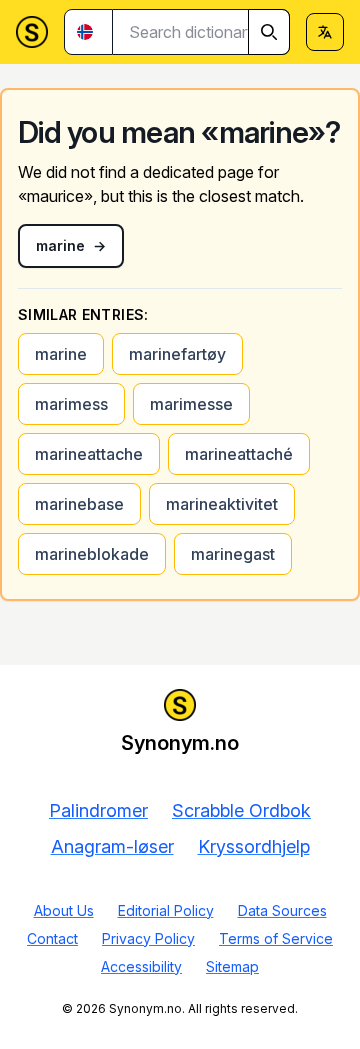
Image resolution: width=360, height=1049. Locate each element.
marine (61, 354)
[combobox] (201, 32)
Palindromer (98, 810)
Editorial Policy (166, 910)
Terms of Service (276, 938)
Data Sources (282, 910)
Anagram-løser (112, 846)
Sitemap (232, 966)
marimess (71, 404)
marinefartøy (177, 354)
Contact (52, 938)
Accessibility (141, 966)
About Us (64, 910)
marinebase (79, 504)
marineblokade (92, 554)
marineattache (89, 454)
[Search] (269, 32)
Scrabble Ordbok (241, 810)
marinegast (233, 554)
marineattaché (239, 454)
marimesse (191, 404)
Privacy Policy (148, 938)
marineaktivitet (222, 504)
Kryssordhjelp (254, 846)
